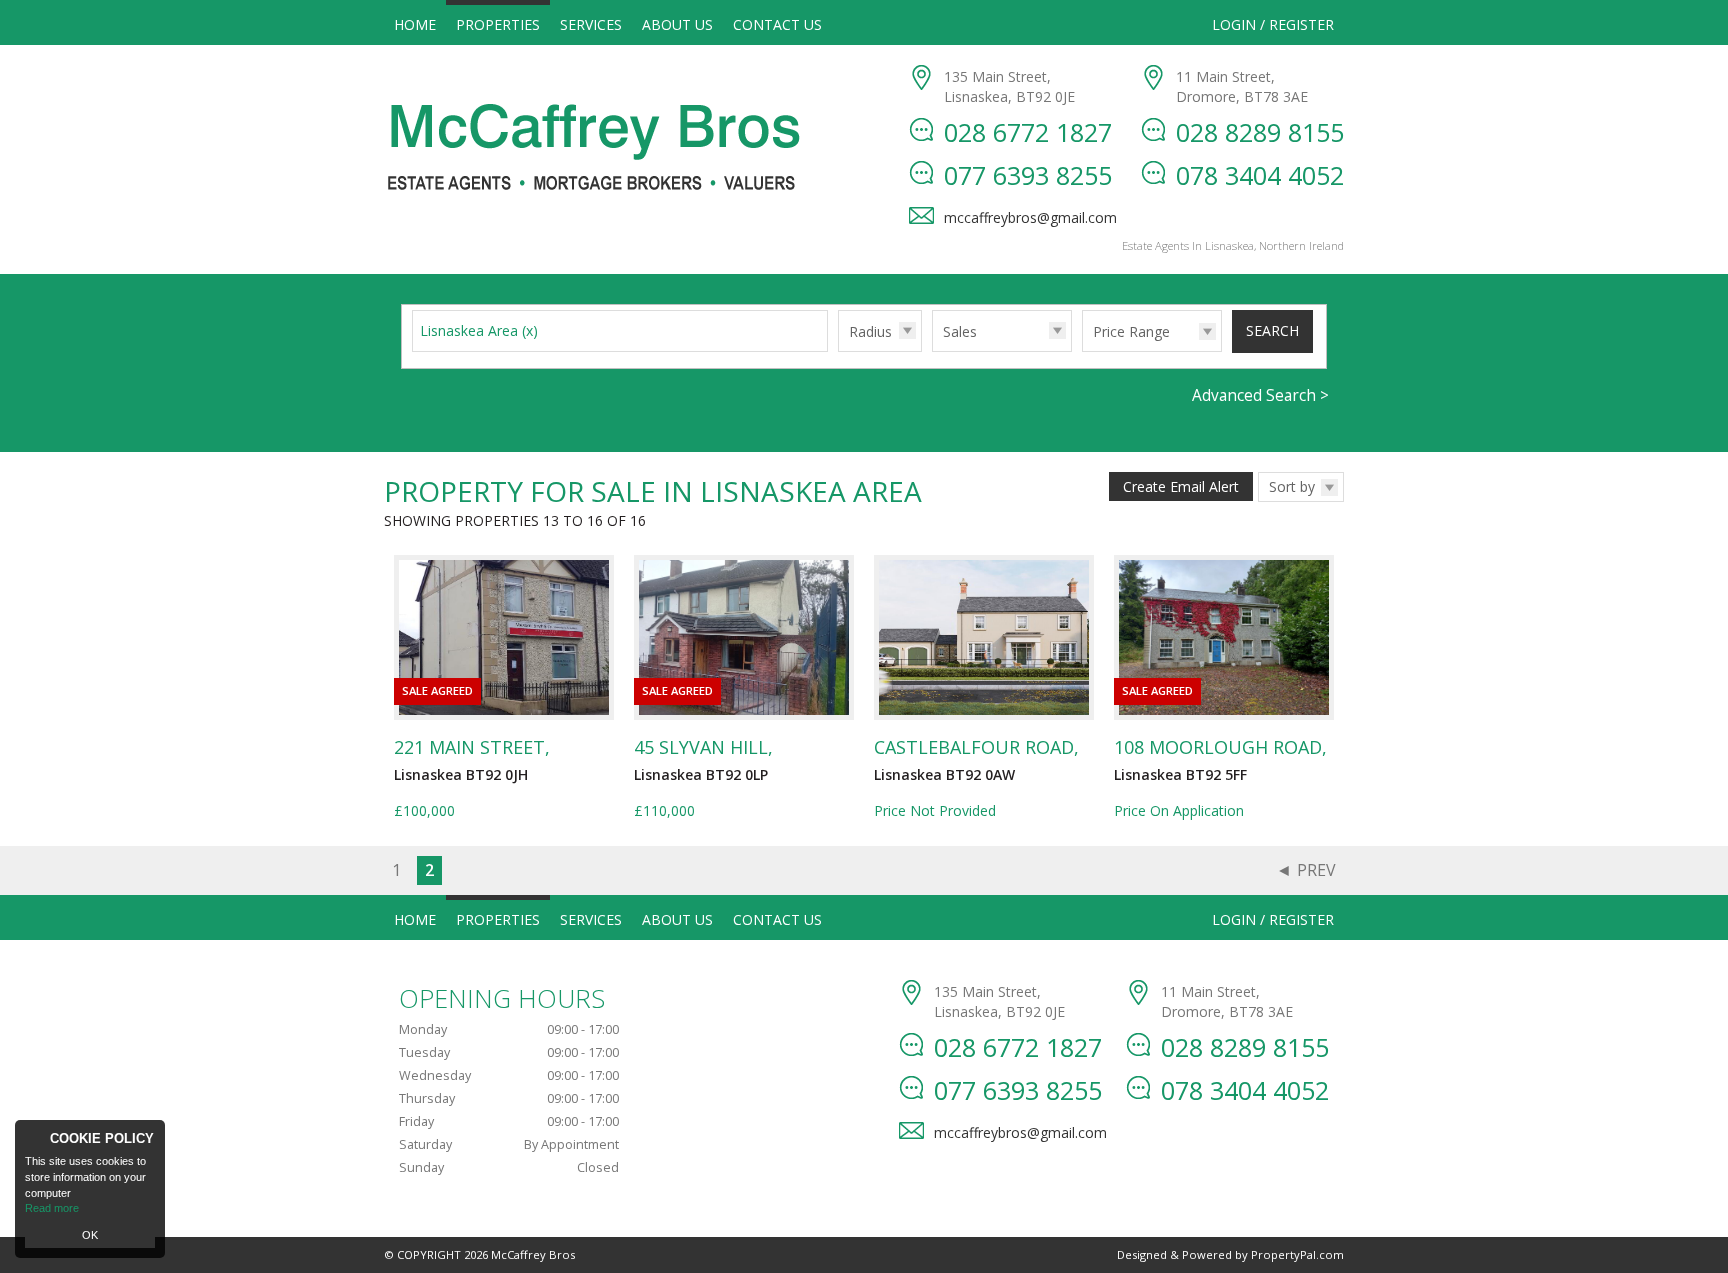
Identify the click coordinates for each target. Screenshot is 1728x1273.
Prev (1316, 870)
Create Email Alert (1181, 486)
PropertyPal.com (1297, 1254)
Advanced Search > (1260, 395)
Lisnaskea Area (479, 330)
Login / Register (1273, 24)
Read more (52, 1208)
